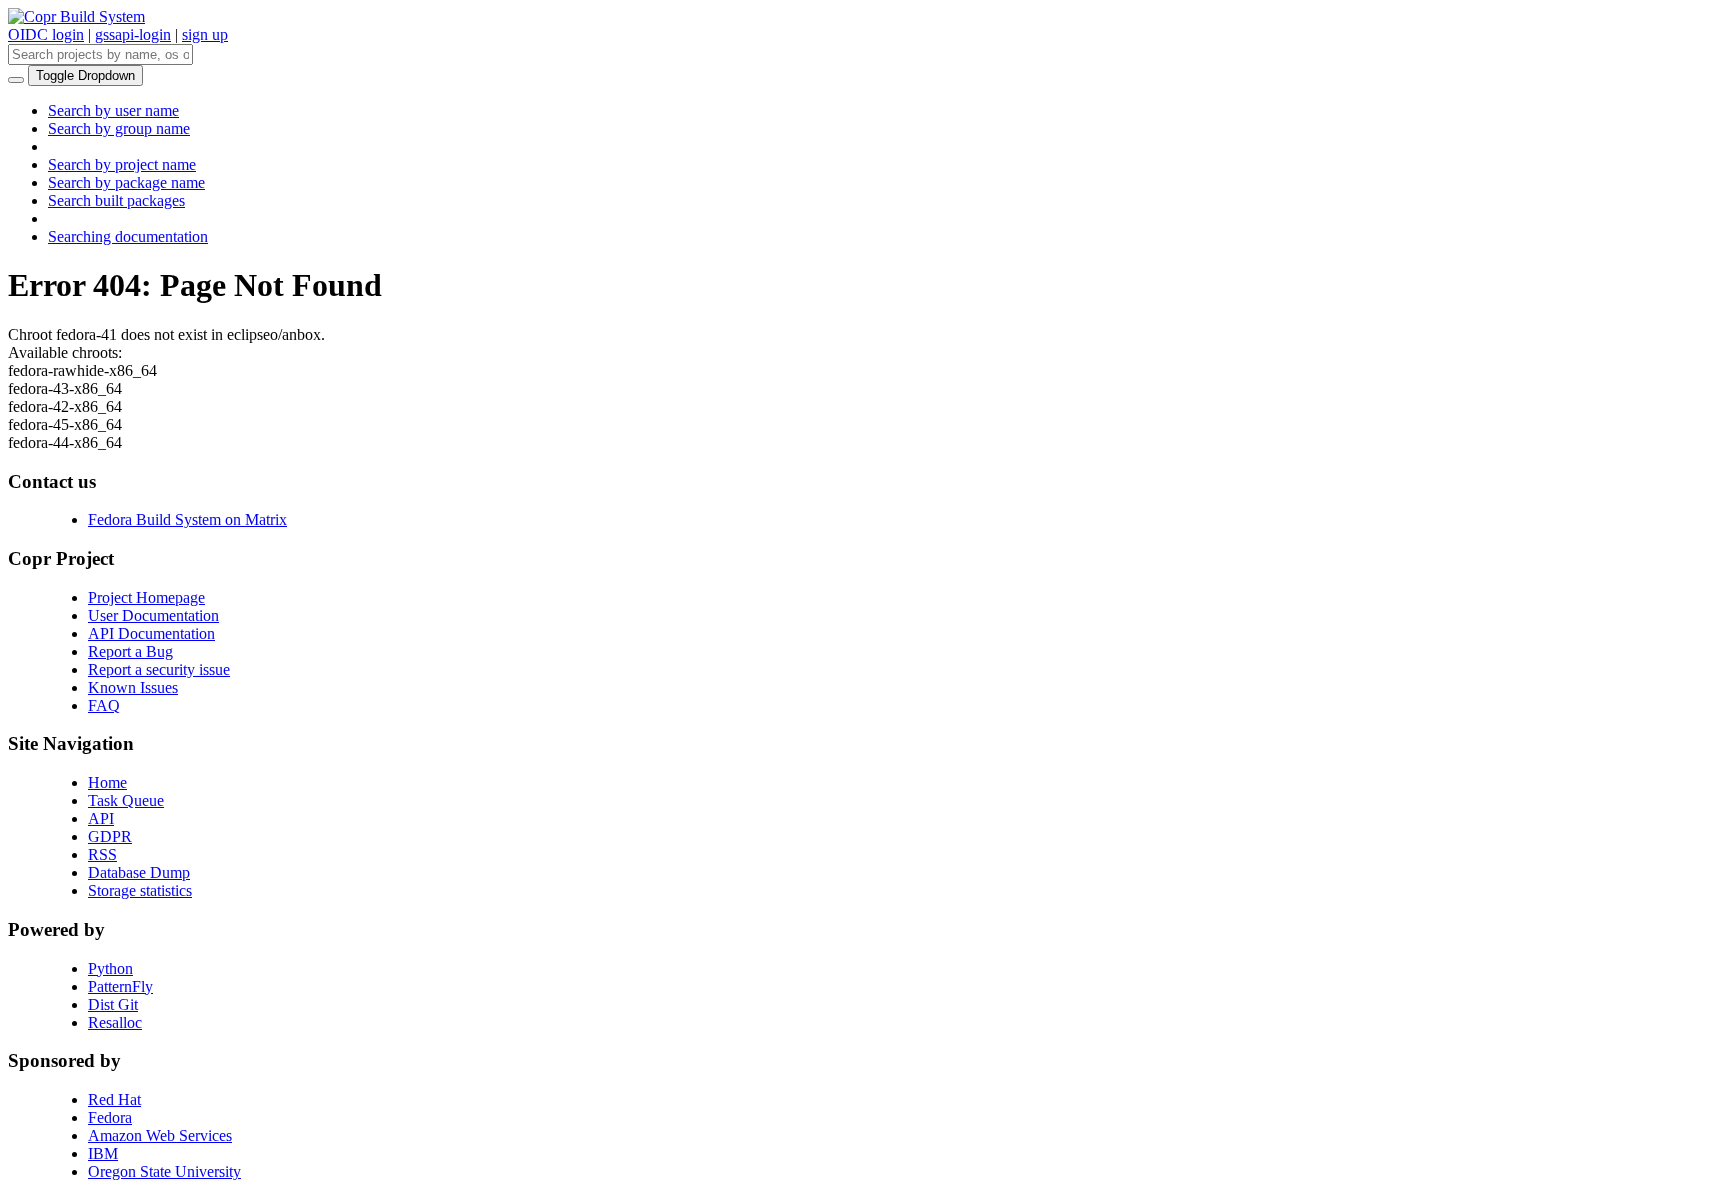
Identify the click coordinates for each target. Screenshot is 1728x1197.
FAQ (104, 705)
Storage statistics (140, 890)
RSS (102, 854)
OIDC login (46, 34)
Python (110, 968)
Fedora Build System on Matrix (187, 519)
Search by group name (119, 128)
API (101, 818)
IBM (103, 1153)
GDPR (110, 836)
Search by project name (122, 164)
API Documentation (151, 633)
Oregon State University (164, 1171)
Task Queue (126, 800)
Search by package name (126, 182)
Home (107, 782)
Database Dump (139, 872)
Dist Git (113, 1004)
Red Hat (114, 1099)
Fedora (110, 1117)
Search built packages (116, 200)
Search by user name (113, 110)
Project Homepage (146, 597)
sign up (205, 34)
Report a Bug (130, 651)
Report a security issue (159, 669)
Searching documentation (128, 236)
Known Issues (133, 687)
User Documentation (153, 615)
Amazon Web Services (160, 1135)
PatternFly (120, 986)
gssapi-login (133, 34)
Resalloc (115, 1022)
